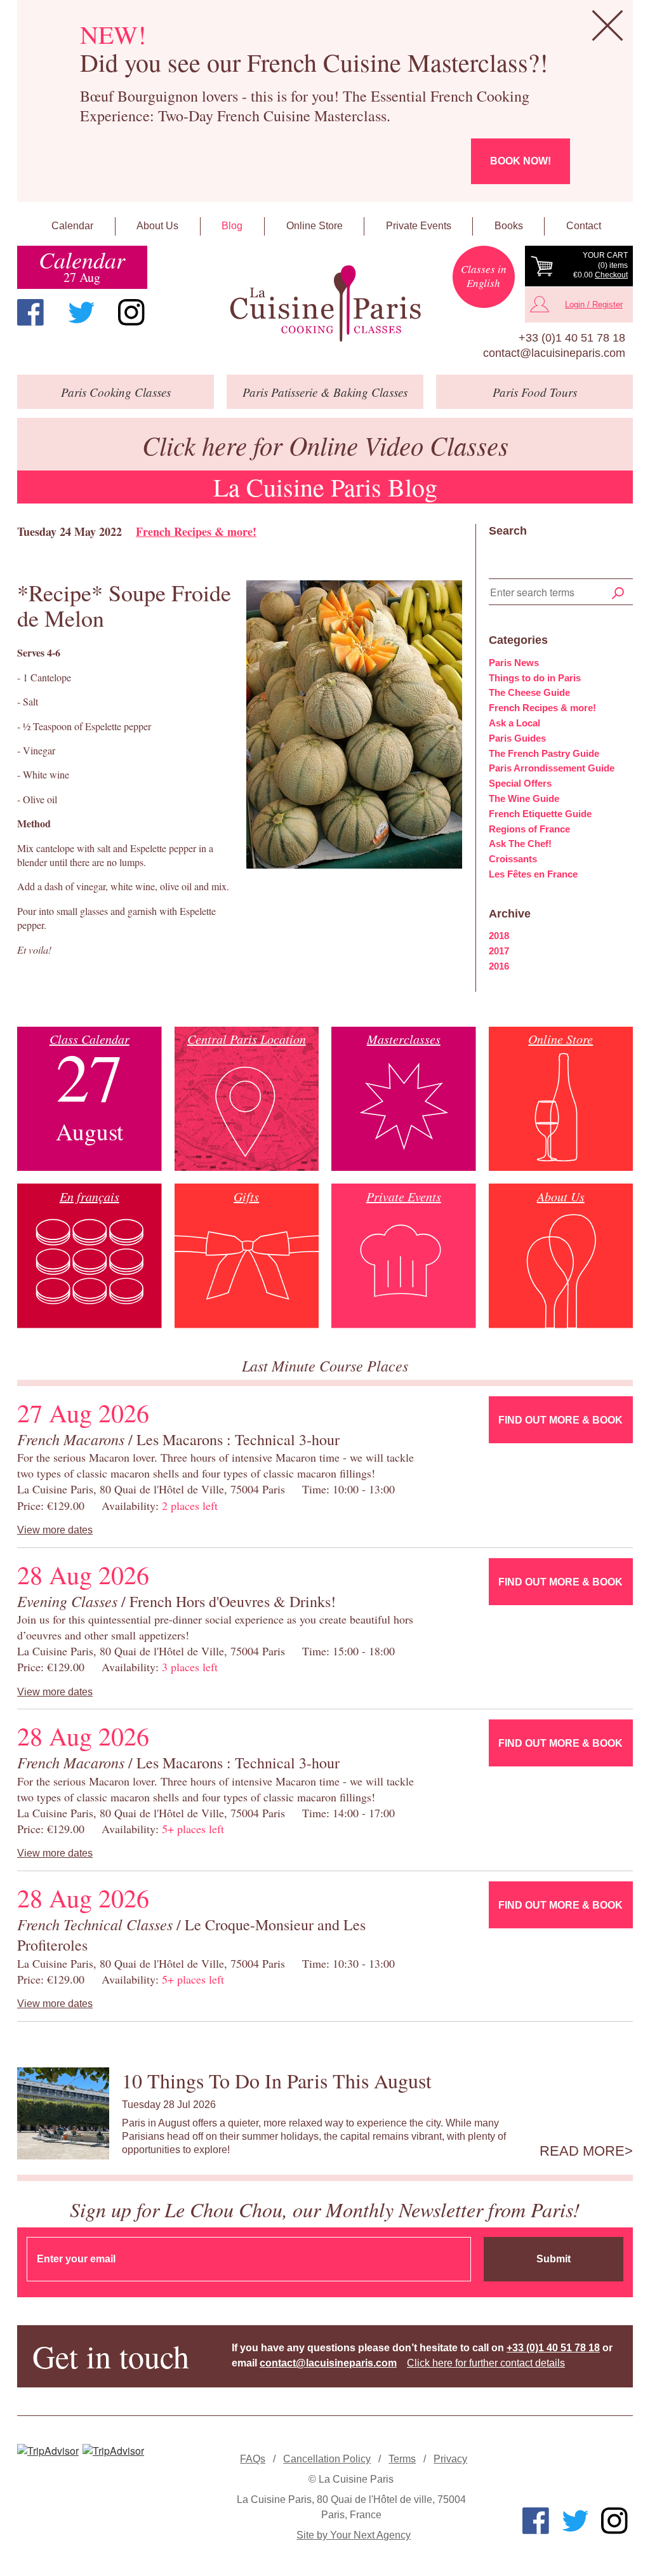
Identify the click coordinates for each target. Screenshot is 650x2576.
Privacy (450, 2459)
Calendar (72, 226)
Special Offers (520, 783)
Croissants (513, 859)
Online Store (315, 226)
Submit (554, 2259)
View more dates (55, 1530)
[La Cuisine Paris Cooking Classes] (325, 304)
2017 (499, 951)
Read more (582, 2151)
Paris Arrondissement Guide (552, 768)
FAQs (253, 2459)
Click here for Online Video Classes (325, 445)
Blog (232, 226)
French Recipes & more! (196, 531)
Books (509, 226)
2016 (499, 966)
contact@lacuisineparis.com (554, 353)
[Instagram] (131, 312)
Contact (584, 226)
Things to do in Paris (535, 678)
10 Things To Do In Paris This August (277, 2080)
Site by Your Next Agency (354, 2535)
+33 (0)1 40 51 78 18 (572, 338)
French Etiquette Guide (540, 814)
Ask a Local (514, 723)
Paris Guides (517, 738)
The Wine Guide (524, 798)
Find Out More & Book (560, 1420)
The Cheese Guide (529, 692)
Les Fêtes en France (533, 874)
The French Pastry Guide (544, 753)
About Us (157, 226)
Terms (402, 2459)
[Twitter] (81, 312)
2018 (499, 936)
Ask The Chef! (520, 844)
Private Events (419, 226)
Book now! (521, 161)
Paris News (514, 663)
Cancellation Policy (327, 2459)
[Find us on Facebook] (30, 312)
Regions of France (529, 829)
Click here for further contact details (486, 2363)
